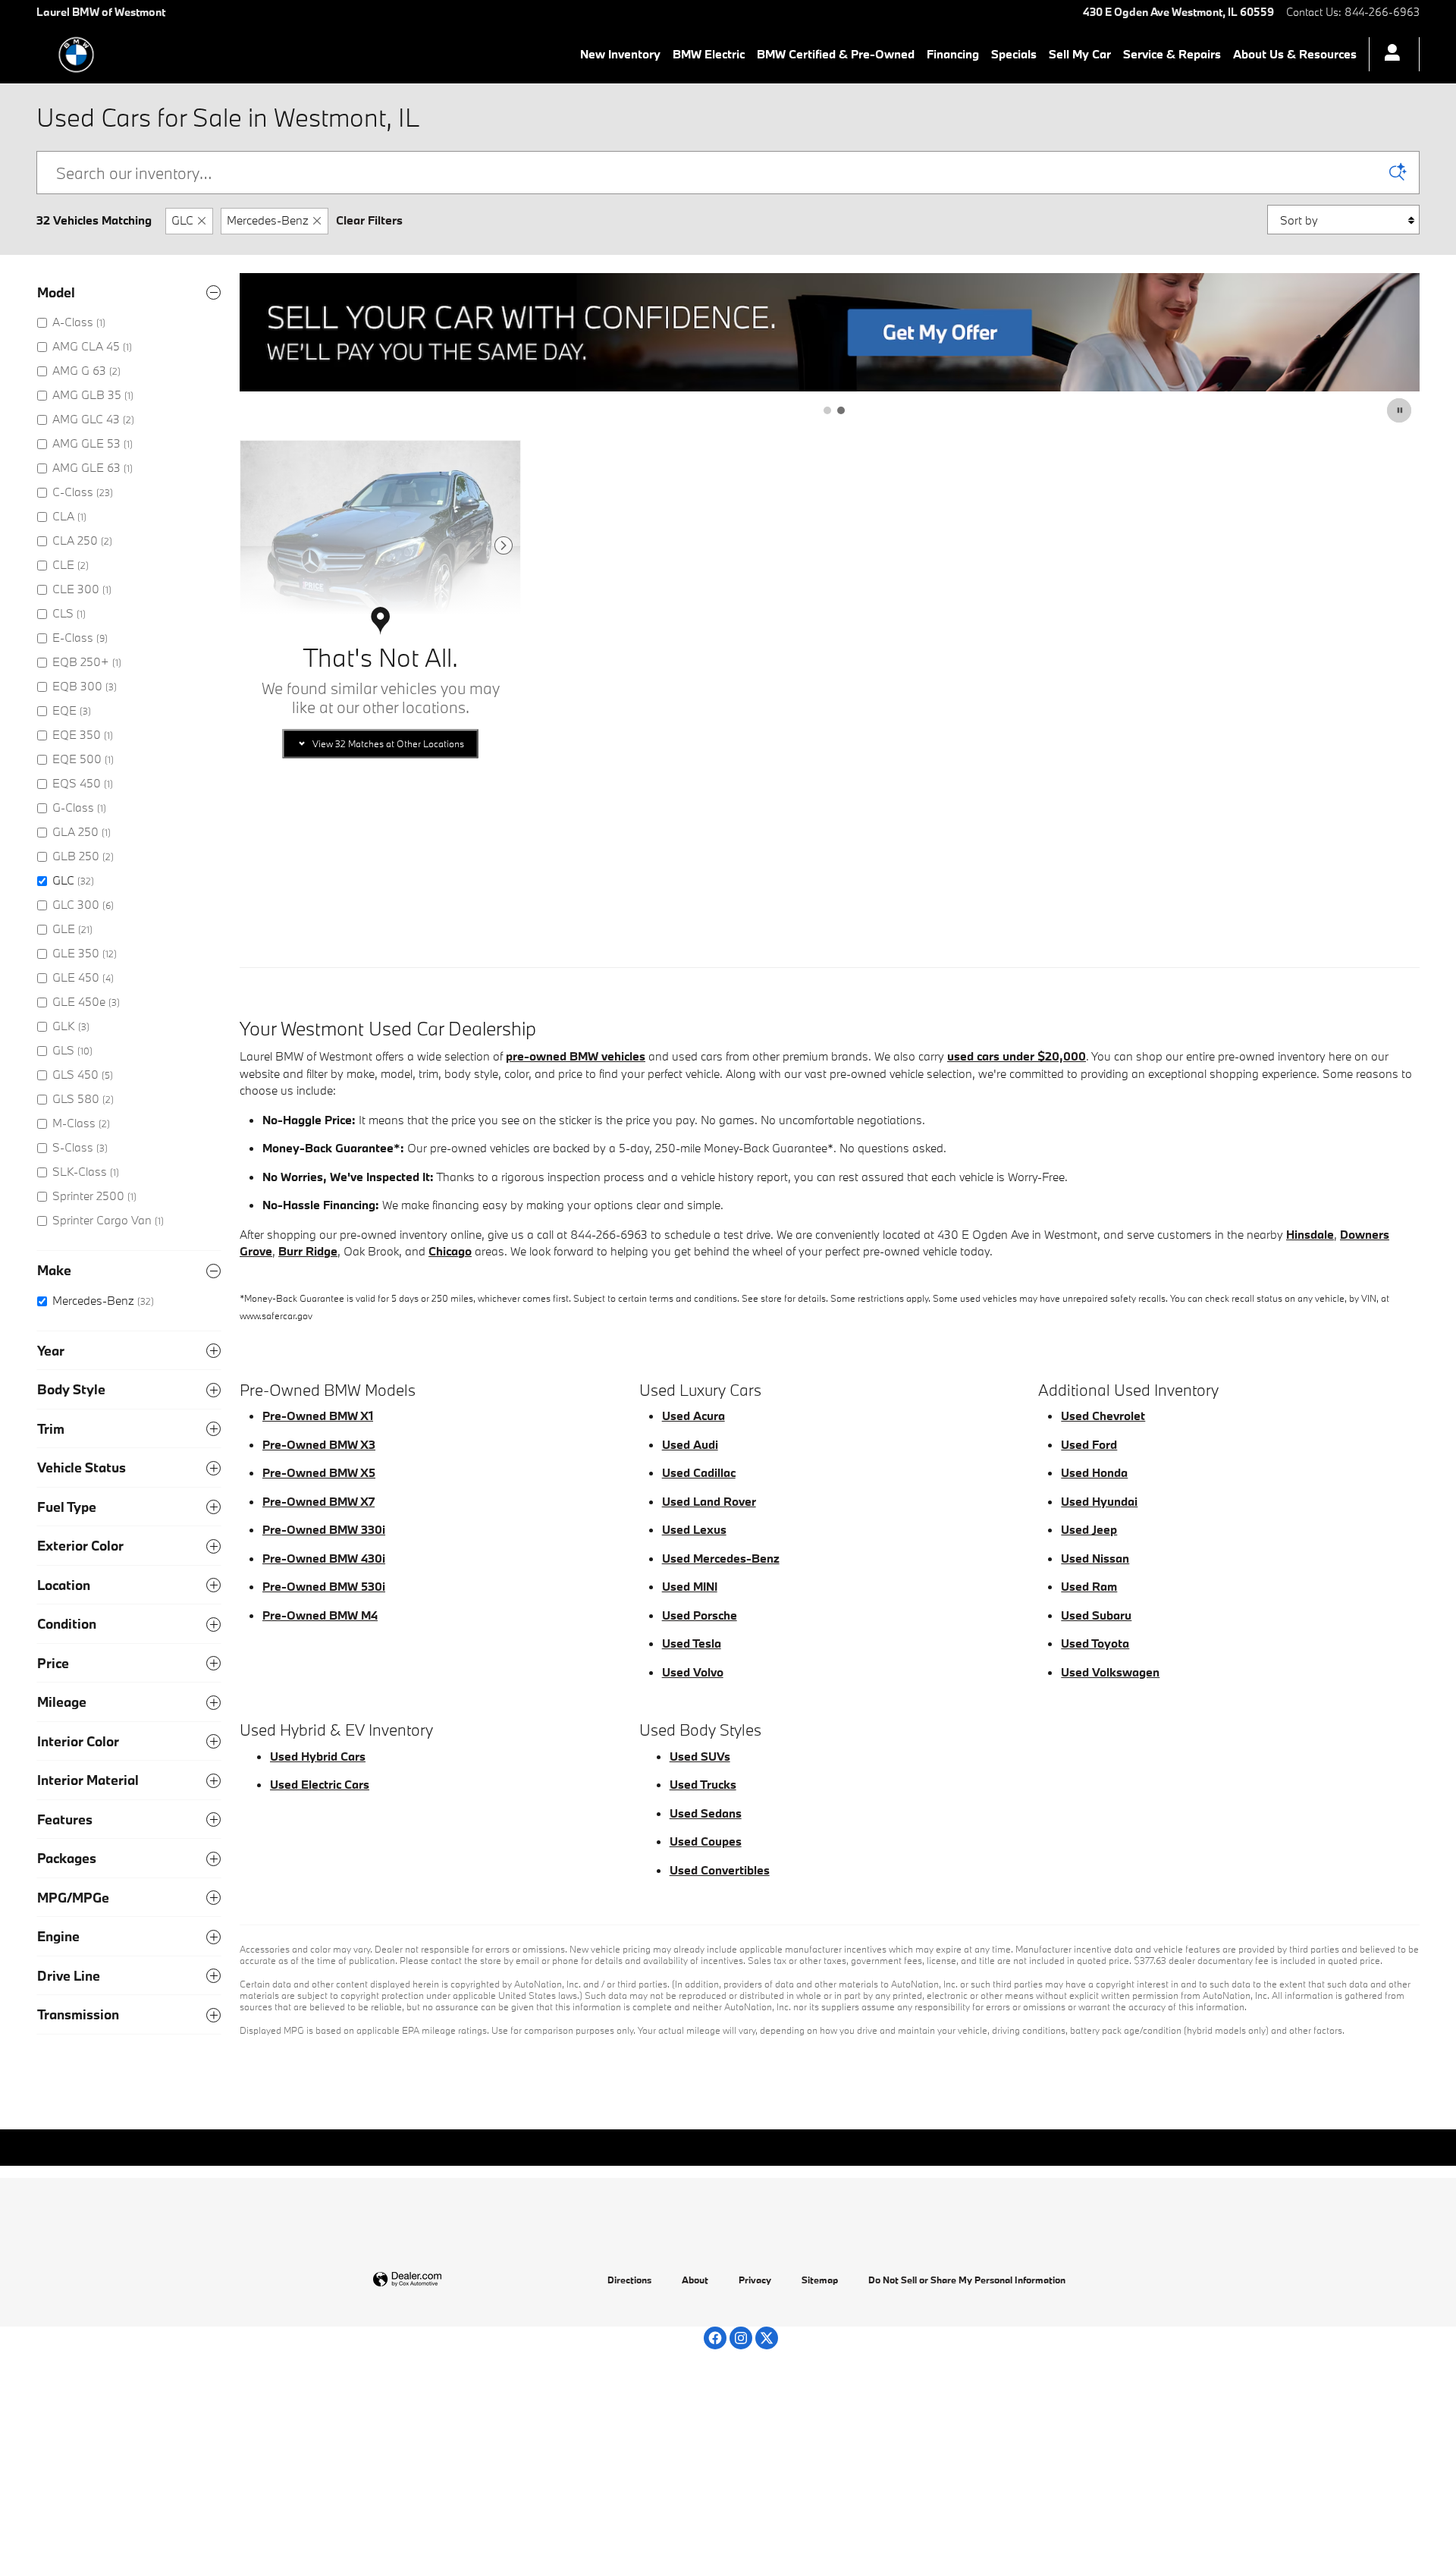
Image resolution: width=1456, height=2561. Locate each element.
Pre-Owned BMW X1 (318, 1416)
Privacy (755, 2280)
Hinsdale (1310, 1234)
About (695, 2280)
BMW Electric (709, 54)
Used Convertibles (720, 1870)
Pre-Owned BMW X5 (319, 1472)
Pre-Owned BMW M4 (320, 1615)
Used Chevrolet (1103, 1416)
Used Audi (690, 1444)
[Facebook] (715, 2338)
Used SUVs (700, 1756)
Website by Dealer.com (444, 2280)
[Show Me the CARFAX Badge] (281, 825)
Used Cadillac (699, 1472)
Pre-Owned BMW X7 (318, 1501)
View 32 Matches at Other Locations (388, 743)
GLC (182, 220)
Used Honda (1094, 1472)
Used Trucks (703, 1784)
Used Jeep (1089, 1529)
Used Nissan (1095, 1558)
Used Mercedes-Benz (721, 1558)
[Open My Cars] (1388, 55)
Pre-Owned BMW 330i (324, 1529)
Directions (629, 2280)
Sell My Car (1080, 54)
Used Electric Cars (320, 1784)
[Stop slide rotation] (1400, 410)
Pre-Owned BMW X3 (319, 1444)
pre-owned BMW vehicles (576, 1056)
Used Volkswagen (1110, 1672)
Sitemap (820, 2280)
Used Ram (1089, 1586)
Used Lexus (694, 1529)
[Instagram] (741, 2338)
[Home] (76, 55)
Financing (953, 54)
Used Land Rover (709, 1501)
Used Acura (693, 1416)
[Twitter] (767, 2338)
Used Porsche (700, 1615)
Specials (1014, 54)
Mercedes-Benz (268, 220)
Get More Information (381, 864)
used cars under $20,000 (1017, 1056)
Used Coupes (706, 1841)
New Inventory (620, 54)
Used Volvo (693, 1672)
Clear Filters (369, 220)
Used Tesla (692, 1643)
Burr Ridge (308, 1251)
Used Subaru (1096, 1615)
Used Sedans (706, 1813)
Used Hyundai (1099, 1501)
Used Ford (1089, 1444)
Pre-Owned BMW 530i (324, 1586)
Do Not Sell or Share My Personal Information (967, 2280)
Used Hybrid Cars (318, 1756)
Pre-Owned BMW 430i (324, 1558)
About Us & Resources (1295, 54)
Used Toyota (1095, 1643)
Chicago (450, 1251)
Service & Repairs (1172, 54)
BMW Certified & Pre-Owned (836, 54)
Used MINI (690, 1586)
